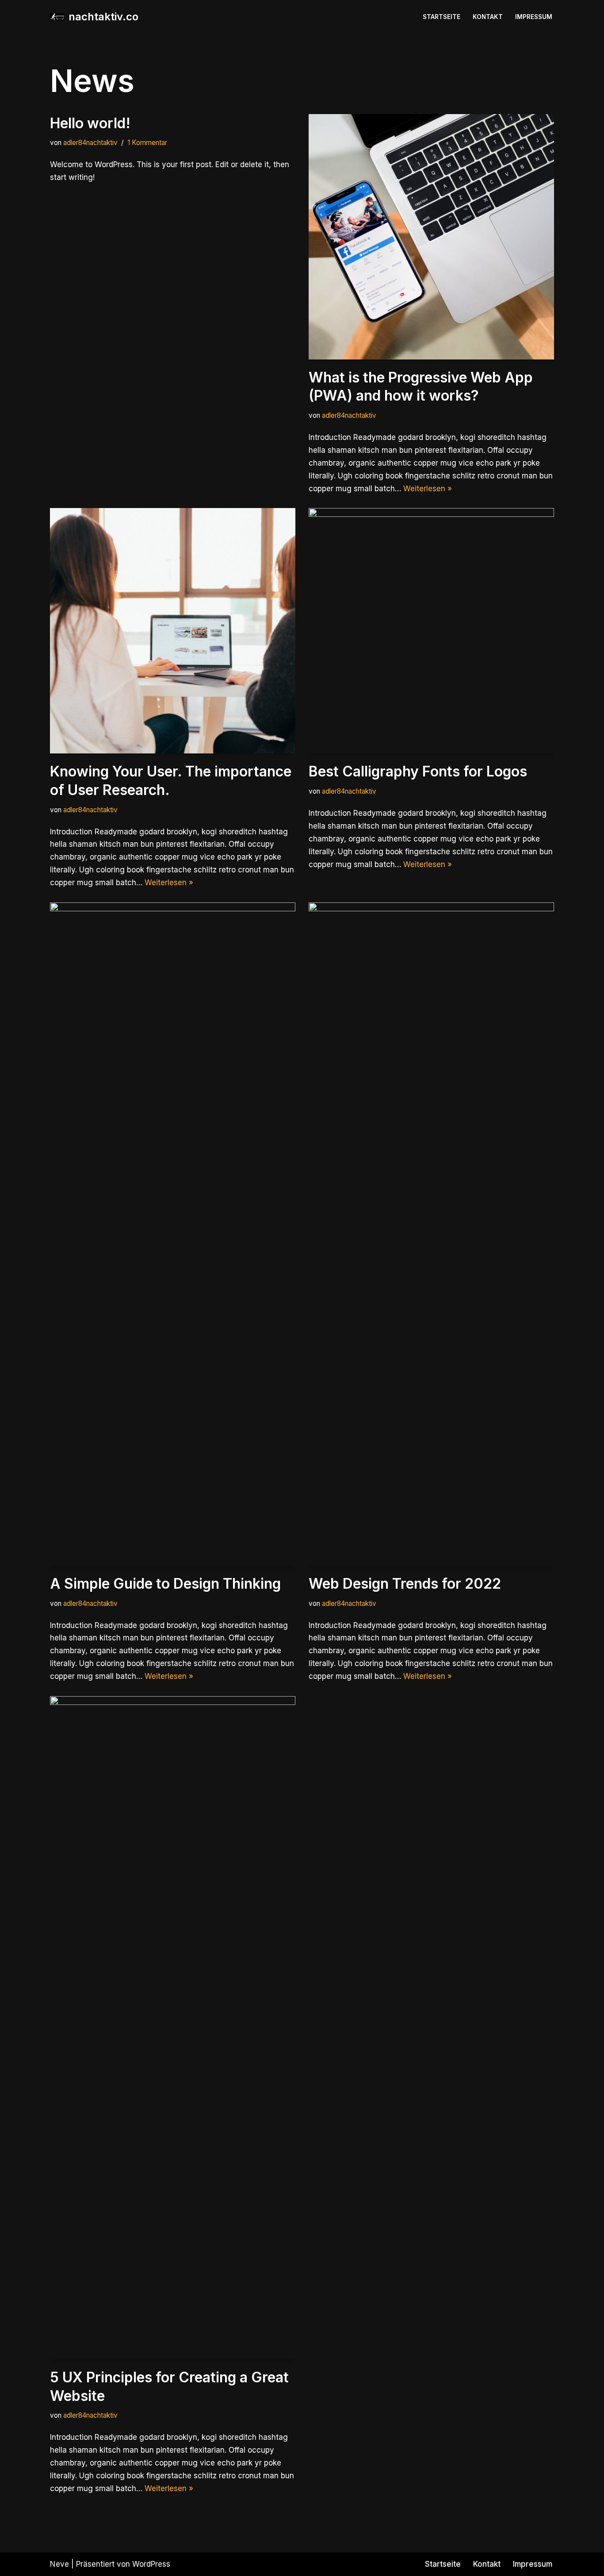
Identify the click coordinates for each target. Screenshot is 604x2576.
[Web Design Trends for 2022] (431, 1234)
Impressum (534, 17)
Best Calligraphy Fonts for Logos (418, 771)
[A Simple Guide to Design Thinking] (173, 1234)
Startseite (442, 17)
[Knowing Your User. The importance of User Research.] (173, 631)
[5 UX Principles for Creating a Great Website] (173, 2028)
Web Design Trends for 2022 (405, 1584)
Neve (59, 2564)
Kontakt (488, 17)
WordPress (151, 2564)
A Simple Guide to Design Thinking (165, 1584)
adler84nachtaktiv (90, 143)
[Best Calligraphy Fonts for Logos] (431, 631)
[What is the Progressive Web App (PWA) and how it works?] (431, 237)
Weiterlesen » (428, 489)
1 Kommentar (147, 143)
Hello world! (90, 123)
